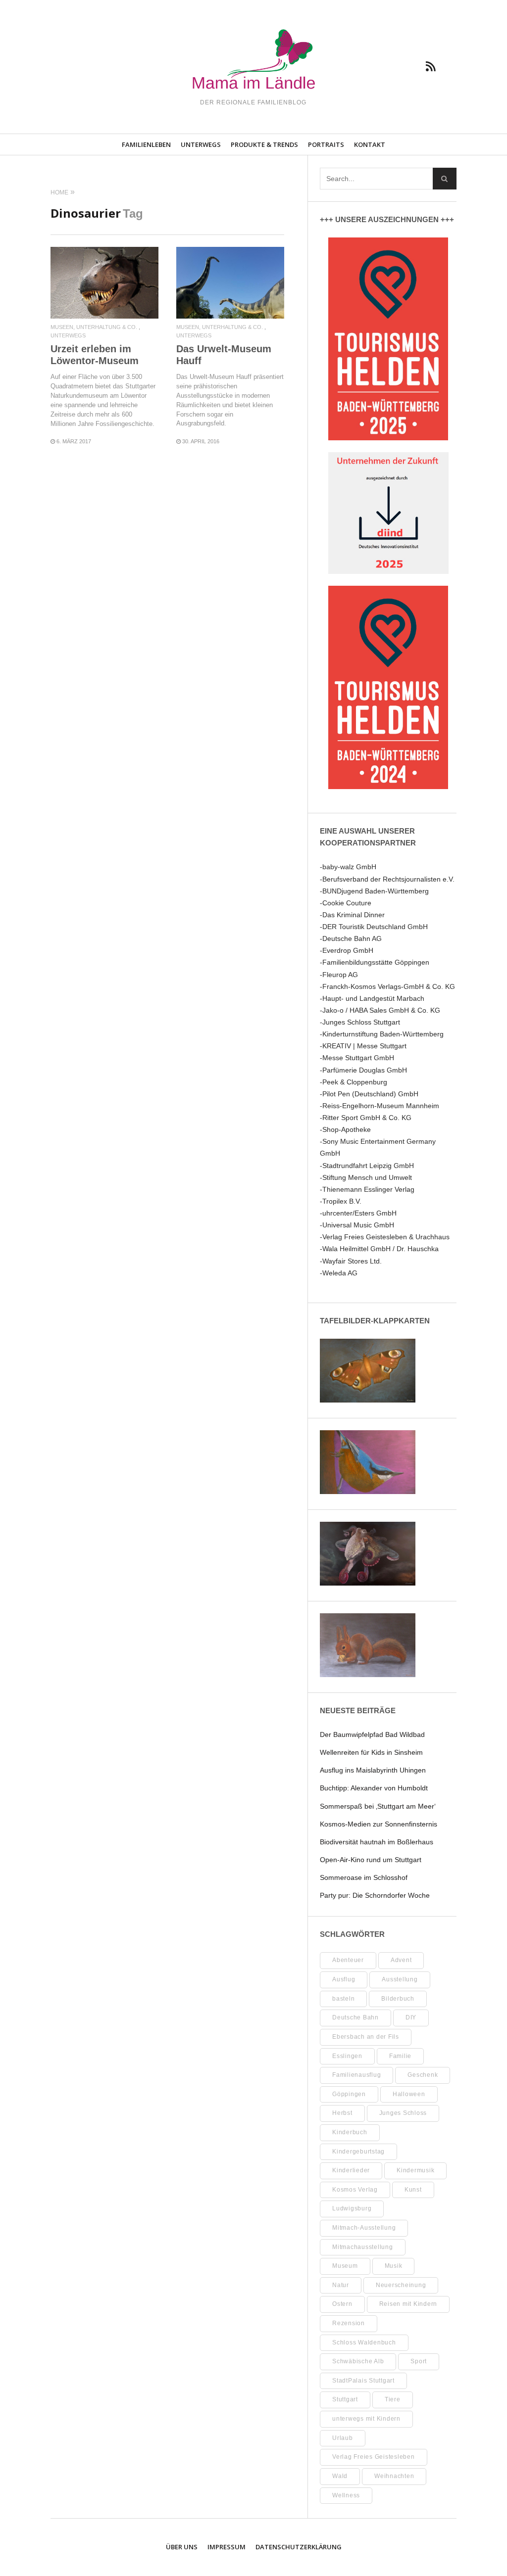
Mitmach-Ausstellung (364, 2228)
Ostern (342, 2304)
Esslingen (347, 2056)
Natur (341, 2285)
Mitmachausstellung (363, 2247)
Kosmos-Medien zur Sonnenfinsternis (379, 1824)
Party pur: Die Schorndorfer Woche (375, 1895)
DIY (411, 2017)
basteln (343, 1999)
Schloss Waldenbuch (364, 2342)
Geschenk (423, 2075)
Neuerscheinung (401, 2285)
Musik (394, 2266)
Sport (419, 2361)
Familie (400, 2056)
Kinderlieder (351, 2170)
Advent (401, 1960)
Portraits (326, 144)
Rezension (349, 2323)
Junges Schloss (403, 2113)
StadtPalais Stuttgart (363, 2381)
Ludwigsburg (352, 2208)
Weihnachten (394, 2476)
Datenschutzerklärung (299, 2547)
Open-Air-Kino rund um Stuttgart (371, 1860)
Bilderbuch (398, 1999)
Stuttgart (345, 2399)
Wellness (346, 2495)
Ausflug (344, 1979)
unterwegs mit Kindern (366, 2419)
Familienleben (146, 144)
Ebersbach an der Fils (366, 2037)
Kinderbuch (350, 2132)
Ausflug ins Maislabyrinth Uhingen (373, 1770)
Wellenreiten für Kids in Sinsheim (371, 1752)
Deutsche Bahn (355, 2017)
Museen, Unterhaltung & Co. (94, 327)
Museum (345, 2266)
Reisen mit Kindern (408, 2304)
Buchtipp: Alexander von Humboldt (374, 1788)
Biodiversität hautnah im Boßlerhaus (377, 1842)
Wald (340, 2476)
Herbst (342, 2113)
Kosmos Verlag (355, 2190)
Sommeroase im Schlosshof (364, 1877)
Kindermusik (415, 2170)
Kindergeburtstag (358, 2152)
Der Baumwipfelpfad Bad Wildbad (372, 1734)
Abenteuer (348, 1960)
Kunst (413, 2190)
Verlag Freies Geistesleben (374, 2457)
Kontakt (370, 144)
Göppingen (349, 2094)
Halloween (409, 2094)
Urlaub (343, 2438)
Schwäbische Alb (358, 2361)
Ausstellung (400, 1979)
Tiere (393, 2399)
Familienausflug (356, 2075)
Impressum (227, 2547)
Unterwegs (201, 144)
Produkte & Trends (264, 144)
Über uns (182, 2547)
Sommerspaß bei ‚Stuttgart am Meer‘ (378, 1806)
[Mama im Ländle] (253, 61)
